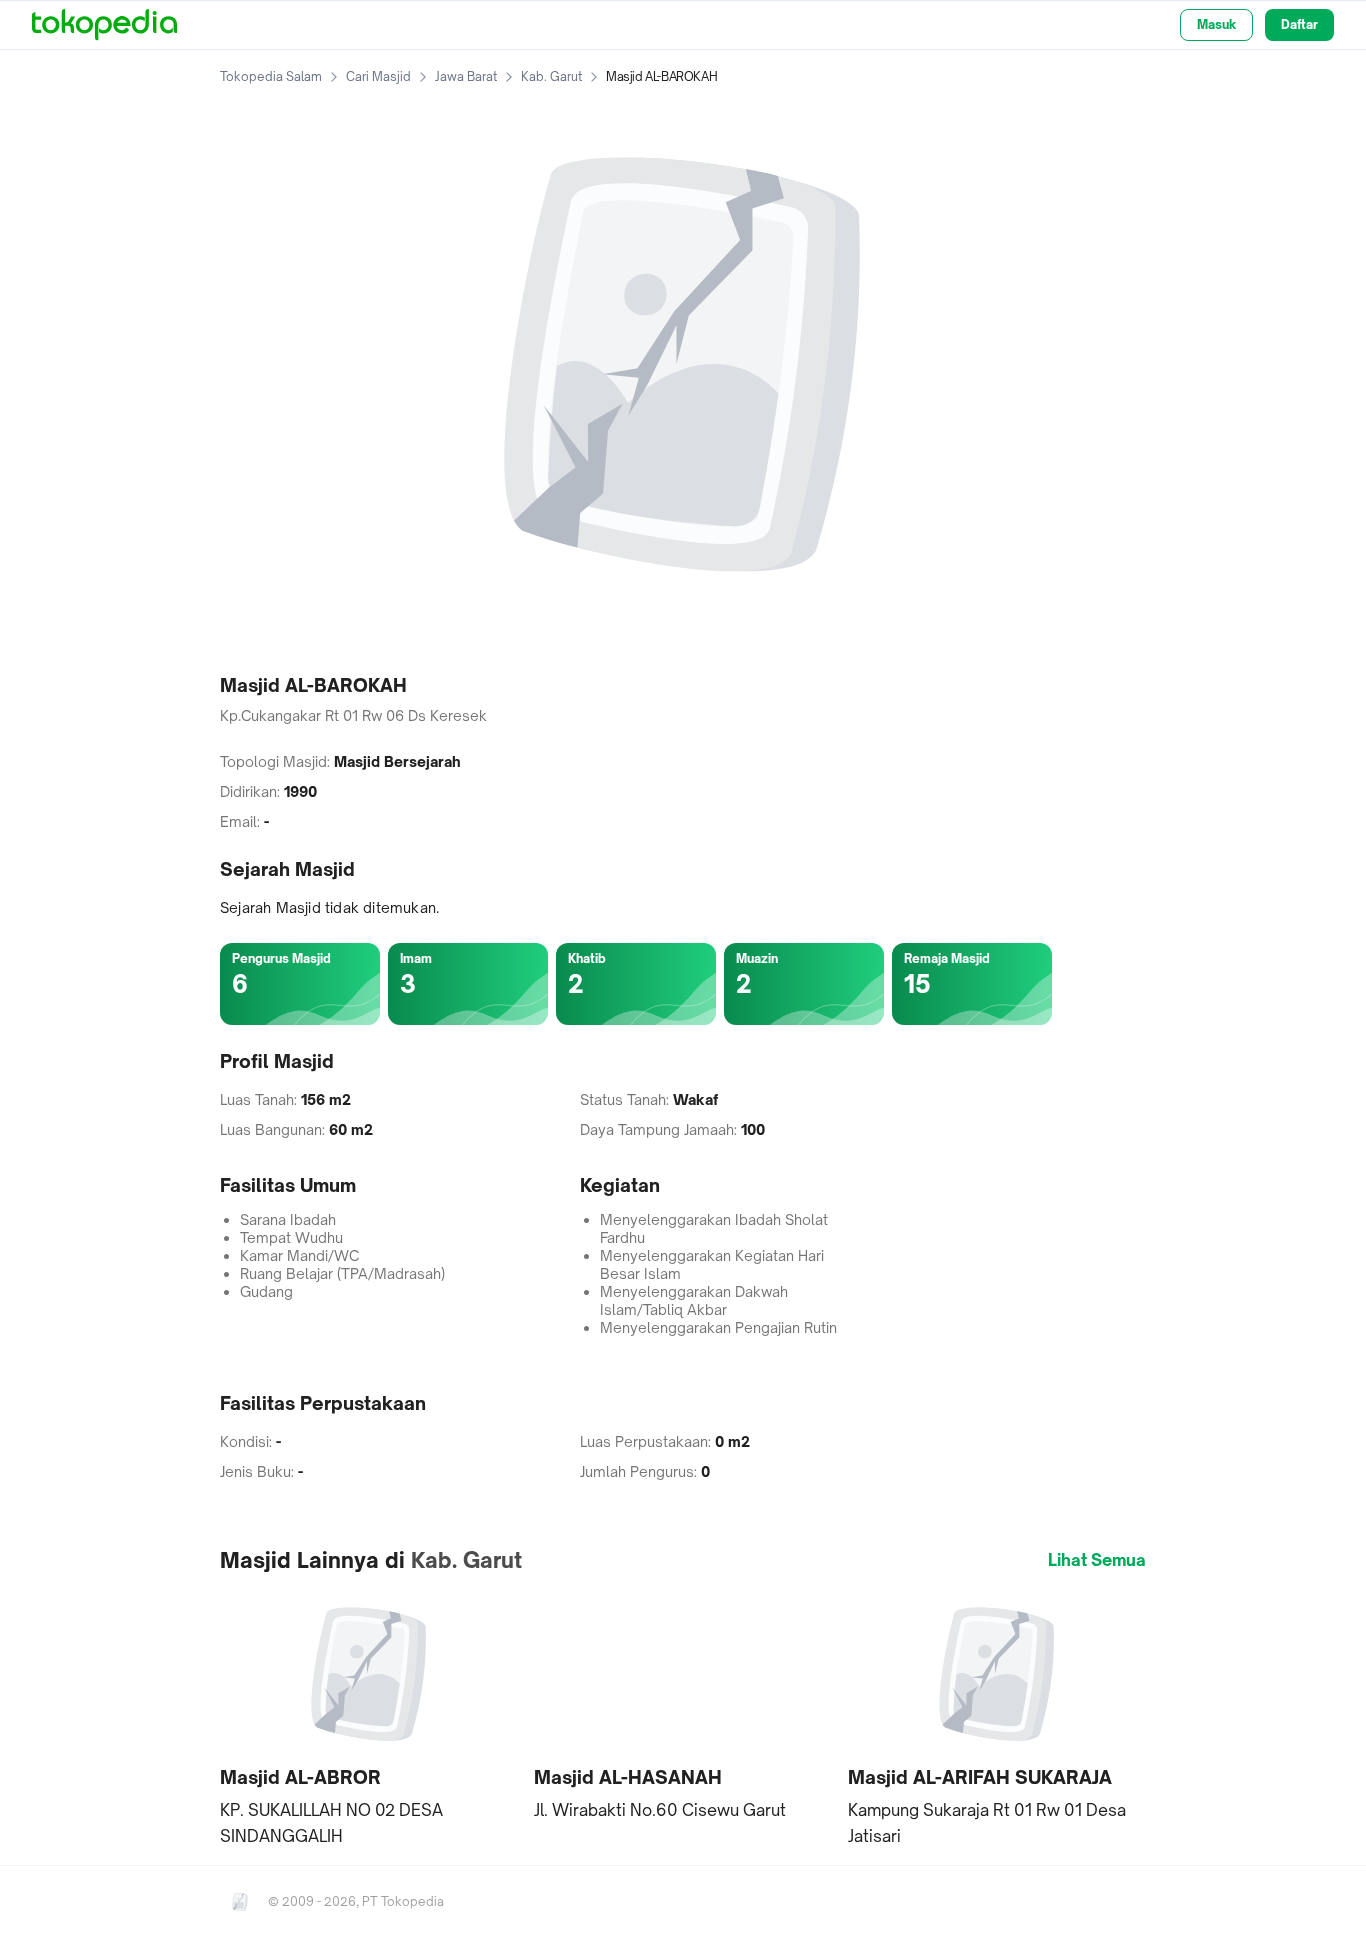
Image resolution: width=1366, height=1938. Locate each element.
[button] (369, 1720)
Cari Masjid (378, 76)
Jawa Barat (466, 76)
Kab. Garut (551, 76)
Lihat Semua (1097, 1560)
